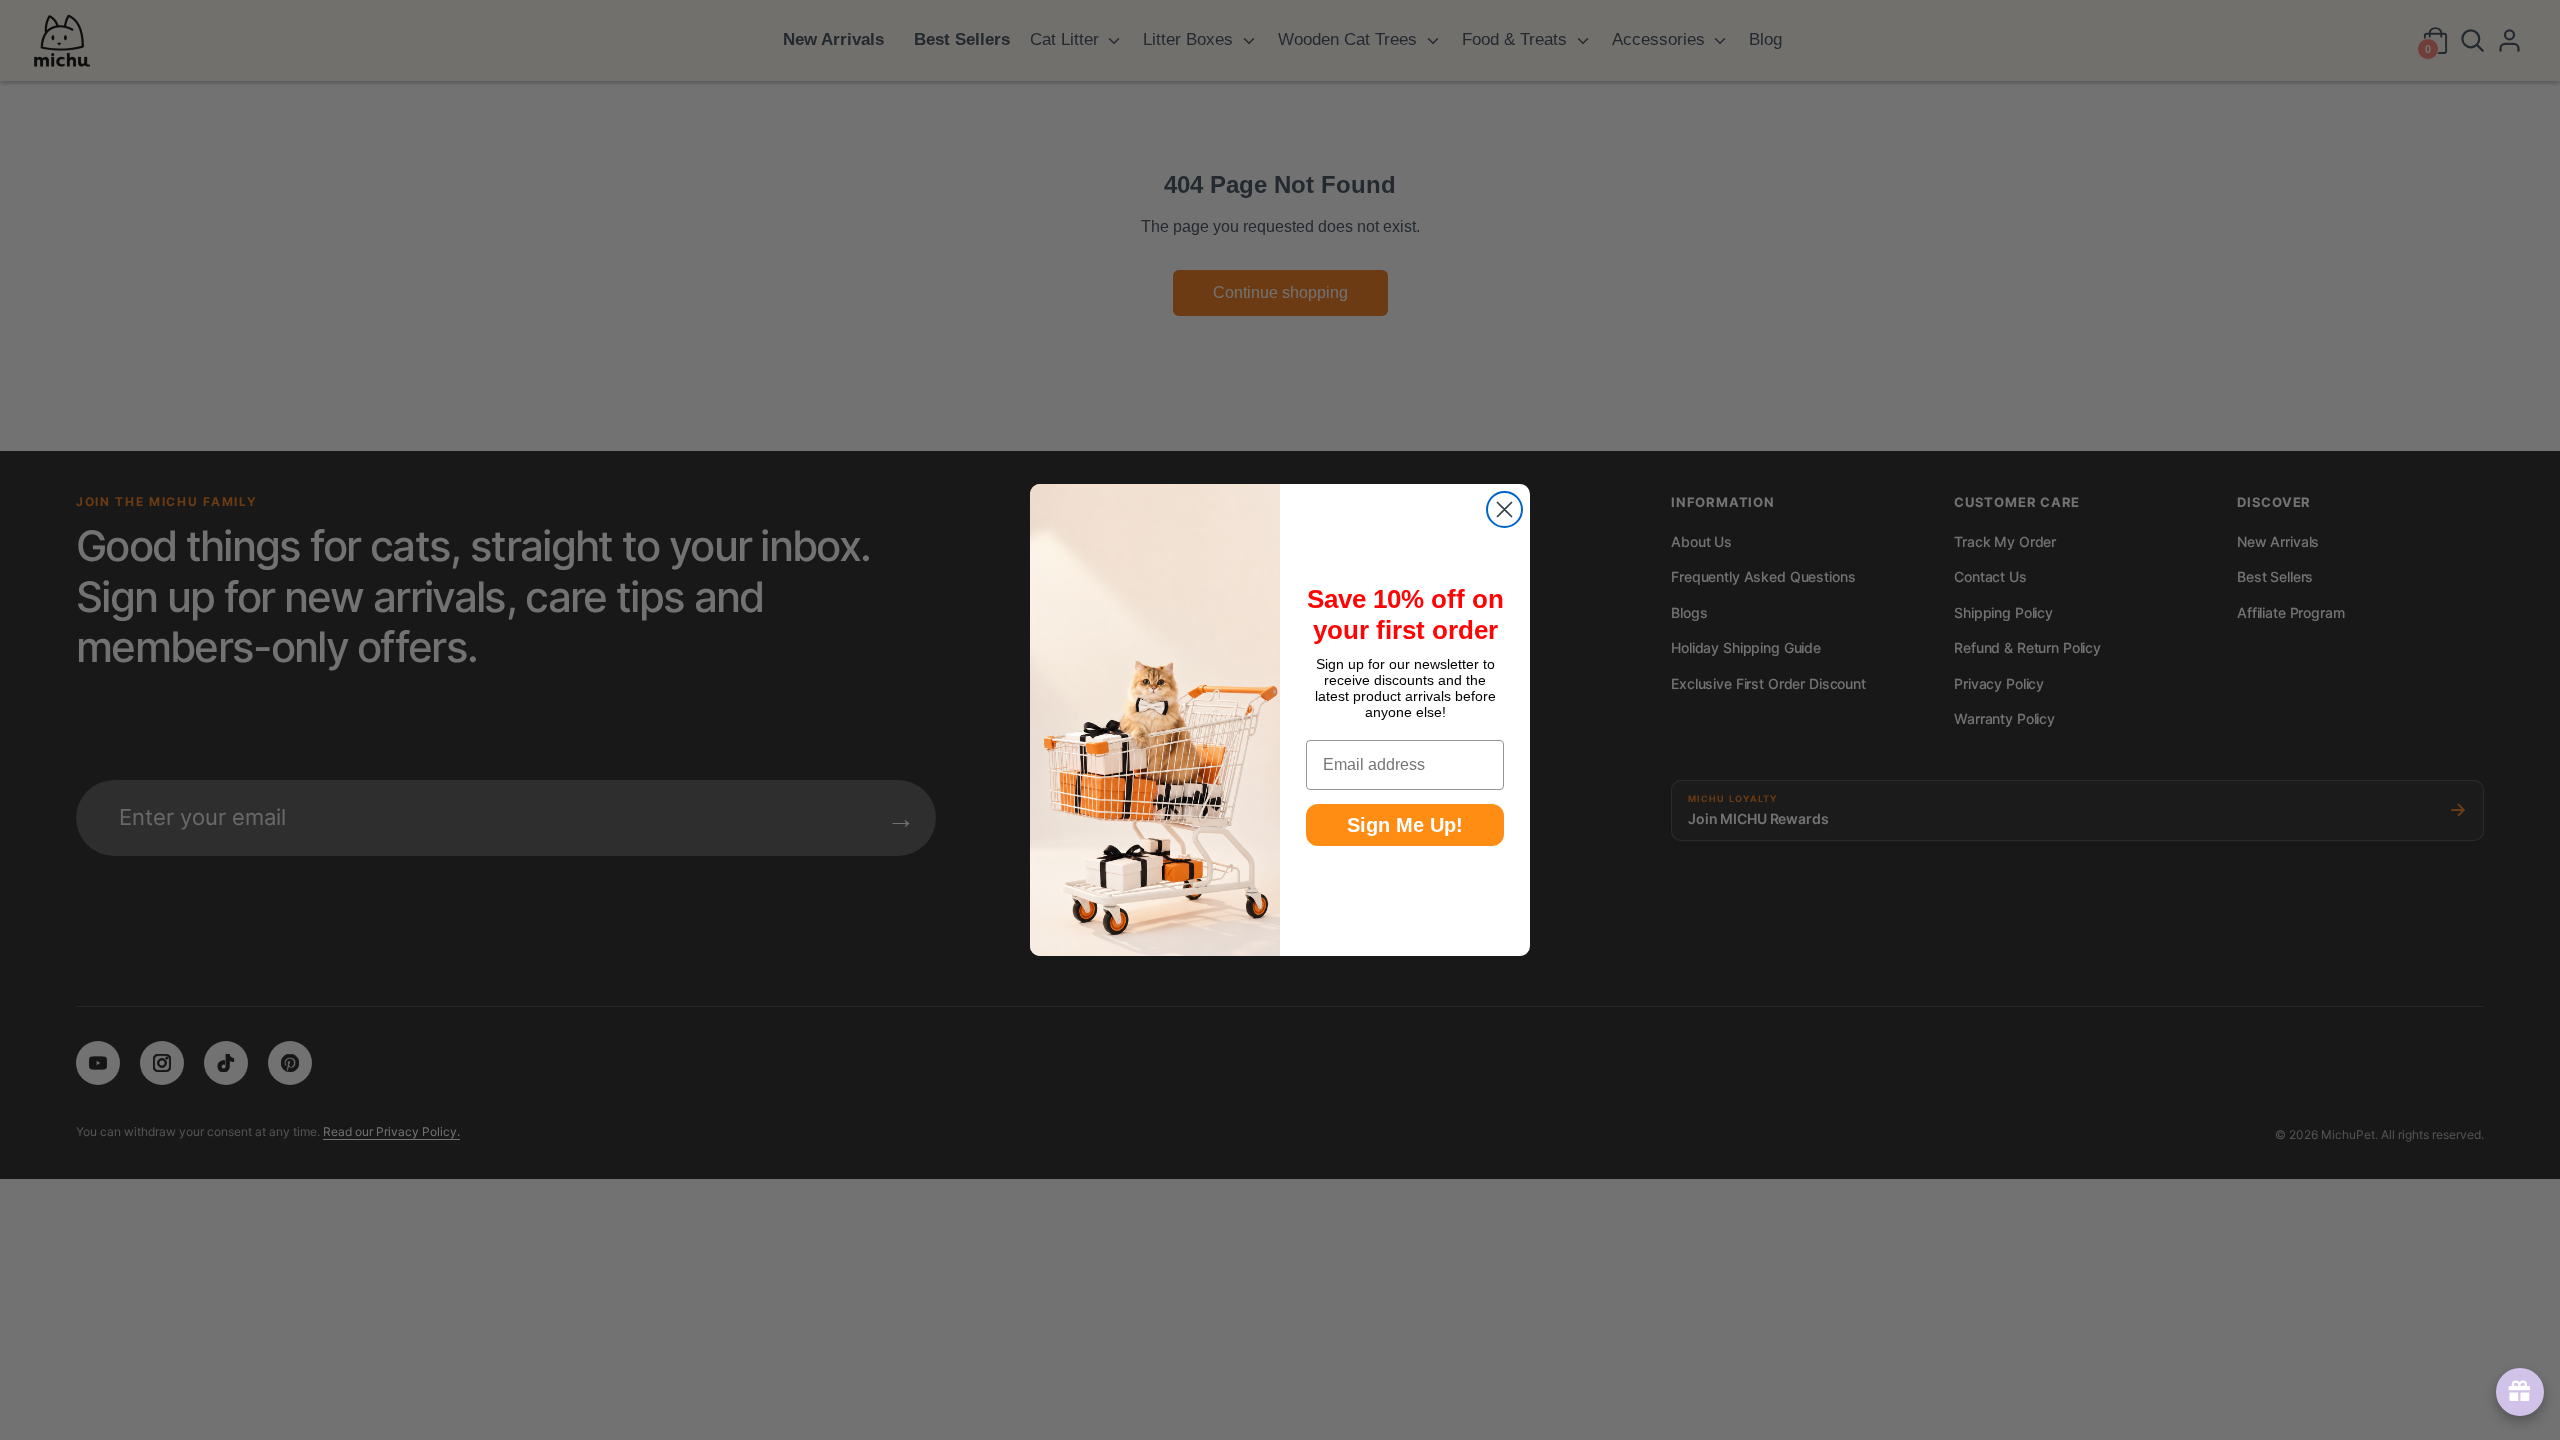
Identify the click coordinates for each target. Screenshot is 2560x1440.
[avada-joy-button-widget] (2516, 1392)
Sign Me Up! (1405, 825)
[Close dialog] (1504, 509)
